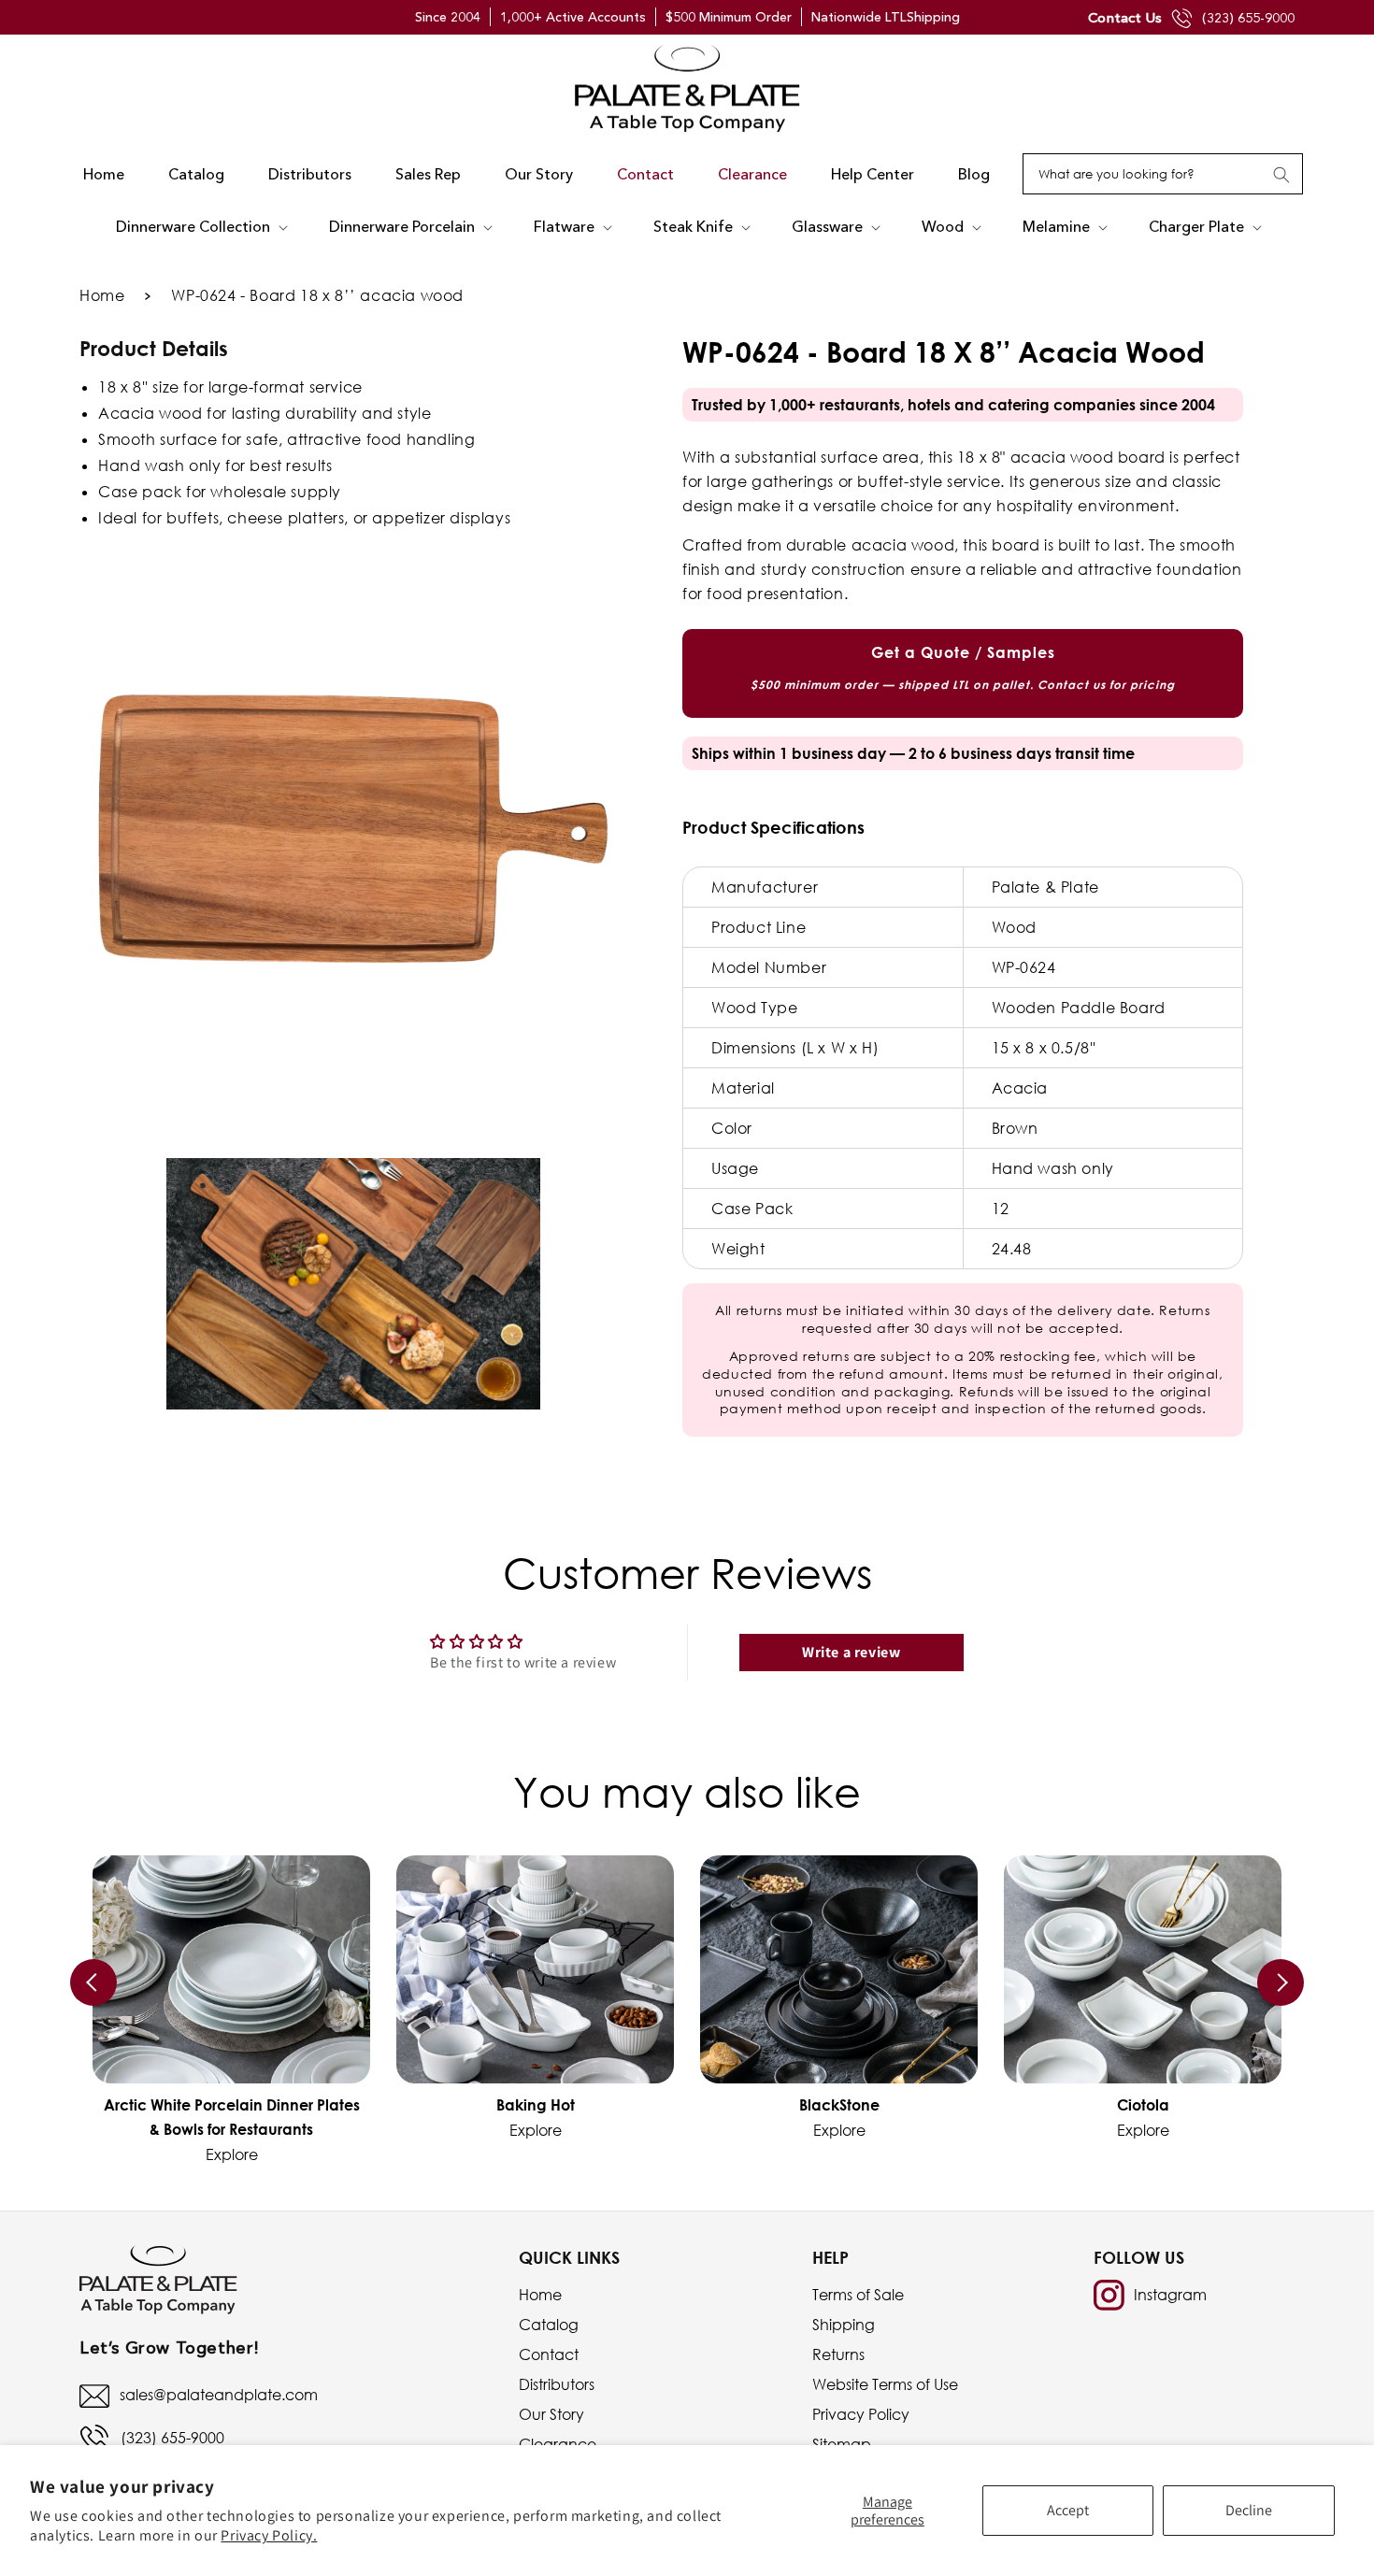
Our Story (551, 2414)
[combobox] (1163, 174)
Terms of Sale (858, 2295)
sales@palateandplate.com (219, 2395)
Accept (1068, 2510)
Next (1281, 1982)
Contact (549, 2354)
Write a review (851, 1652)
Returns (838, 2354)
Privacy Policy (861, 2414)
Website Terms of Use (885, 2384)
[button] (200, 227)
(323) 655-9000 (1248, 18)
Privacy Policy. (269, 2535)
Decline (1249, 2510)
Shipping (844, 2325)
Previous (93, 1982)
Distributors (557, 2384)
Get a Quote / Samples (963, 667)
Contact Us (1125, 17)
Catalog (549, 2325)
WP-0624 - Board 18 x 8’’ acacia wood (317, 295)
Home (102, 295)
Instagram (1170, 2295)
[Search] (1281, 175)
